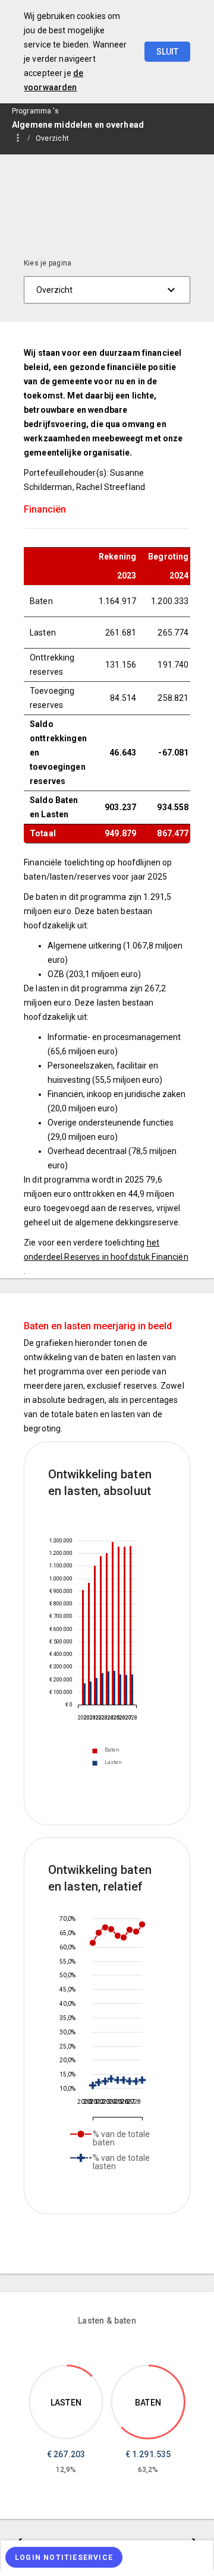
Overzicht (52, 138)
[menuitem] (58, 138)
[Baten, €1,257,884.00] (130, 1625)
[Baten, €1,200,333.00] (107, 1629)
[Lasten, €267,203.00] (114, 1688)
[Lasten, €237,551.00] (126, 1690)
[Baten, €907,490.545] (83, 1647)
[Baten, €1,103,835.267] (95, 1635)
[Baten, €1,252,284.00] (119, 1626)
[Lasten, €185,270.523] (91, 1693)
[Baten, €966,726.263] (89, 1644)
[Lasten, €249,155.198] (103, 1689)
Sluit (167, 52)
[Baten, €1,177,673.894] (101, 1630)
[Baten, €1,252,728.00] (125, 1626)
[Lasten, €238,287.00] (132, 1690)
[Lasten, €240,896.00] (120, 1690)
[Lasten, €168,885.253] (85, 1694)
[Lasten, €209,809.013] (97, 1691)
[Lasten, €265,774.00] (108, 1688)
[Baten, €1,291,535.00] (113, 1623)
